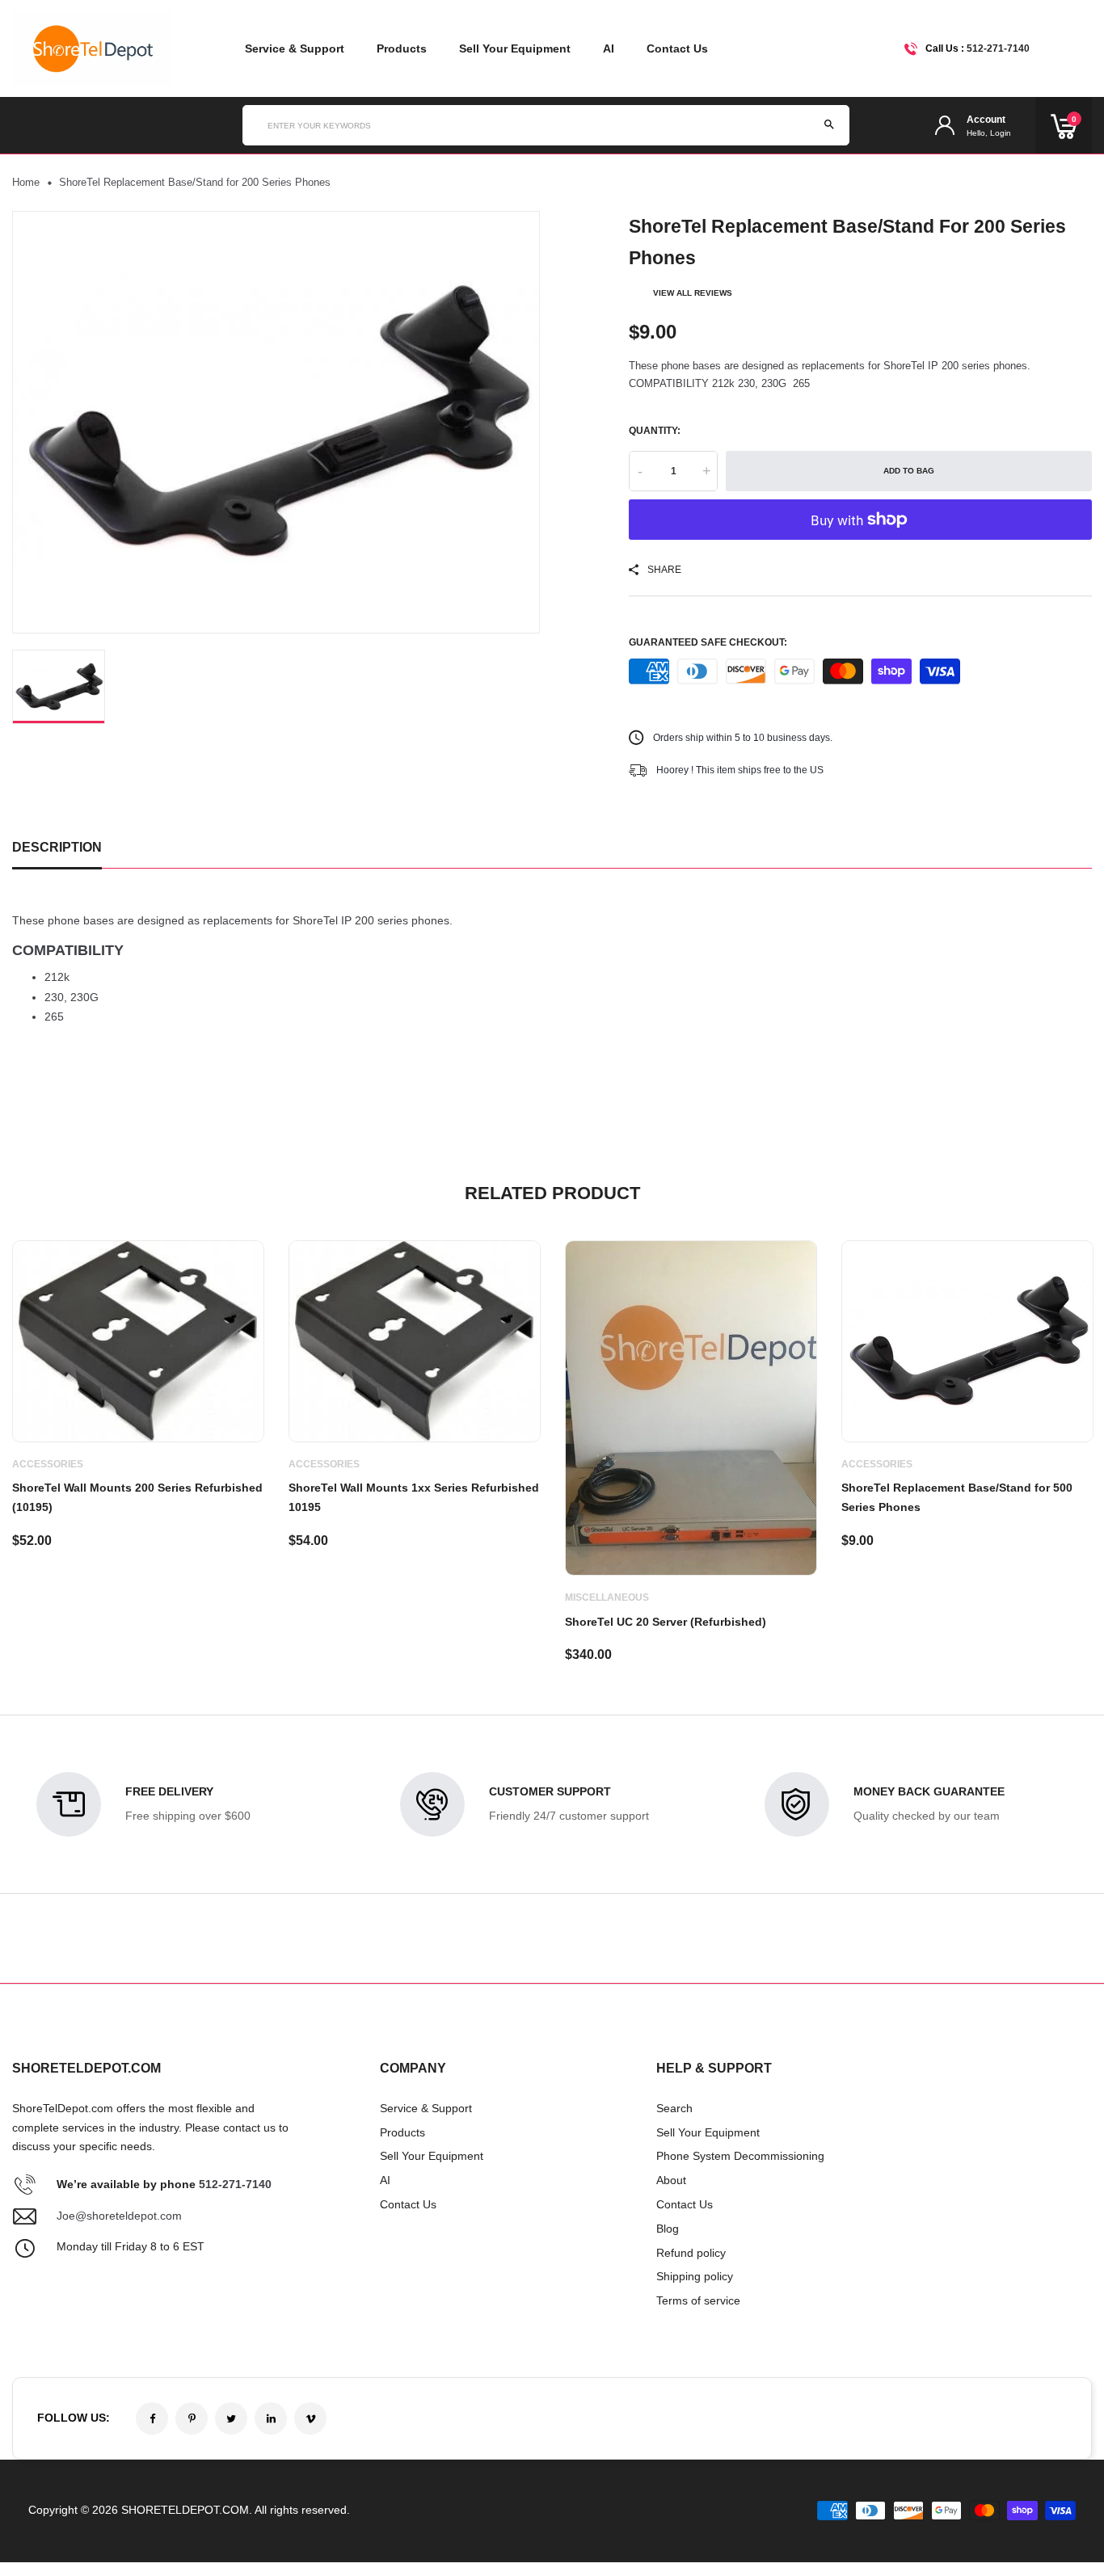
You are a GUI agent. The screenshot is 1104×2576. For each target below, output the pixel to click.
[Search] (829, 125)
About (671, 2180)
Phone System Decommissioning (740, 2156)
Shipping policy (695, 2276)
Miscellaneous (607, 1597)
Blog (668, 2229)
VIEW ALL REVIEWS (693, 293)
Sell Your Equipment (515, 48)
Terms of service (698, 2300)
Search (674, 2108)
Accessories (48, 1464)
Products (402, 48)
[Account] (945, 126)
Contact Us (677, 48)
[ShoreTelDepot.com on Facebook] (152, 2418)
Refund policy (691, 2253)
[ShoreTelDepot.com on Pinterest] (192, 2418)
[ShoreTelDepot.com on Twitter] (231, 2418)
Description (57, 847)
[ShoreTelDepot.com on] (271, 2418)
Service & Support (295, 48)
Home (26, 182)
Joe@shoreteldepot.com (119, 2216)
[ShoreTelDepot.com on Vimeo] (310, 2418)
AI (609, 48)
